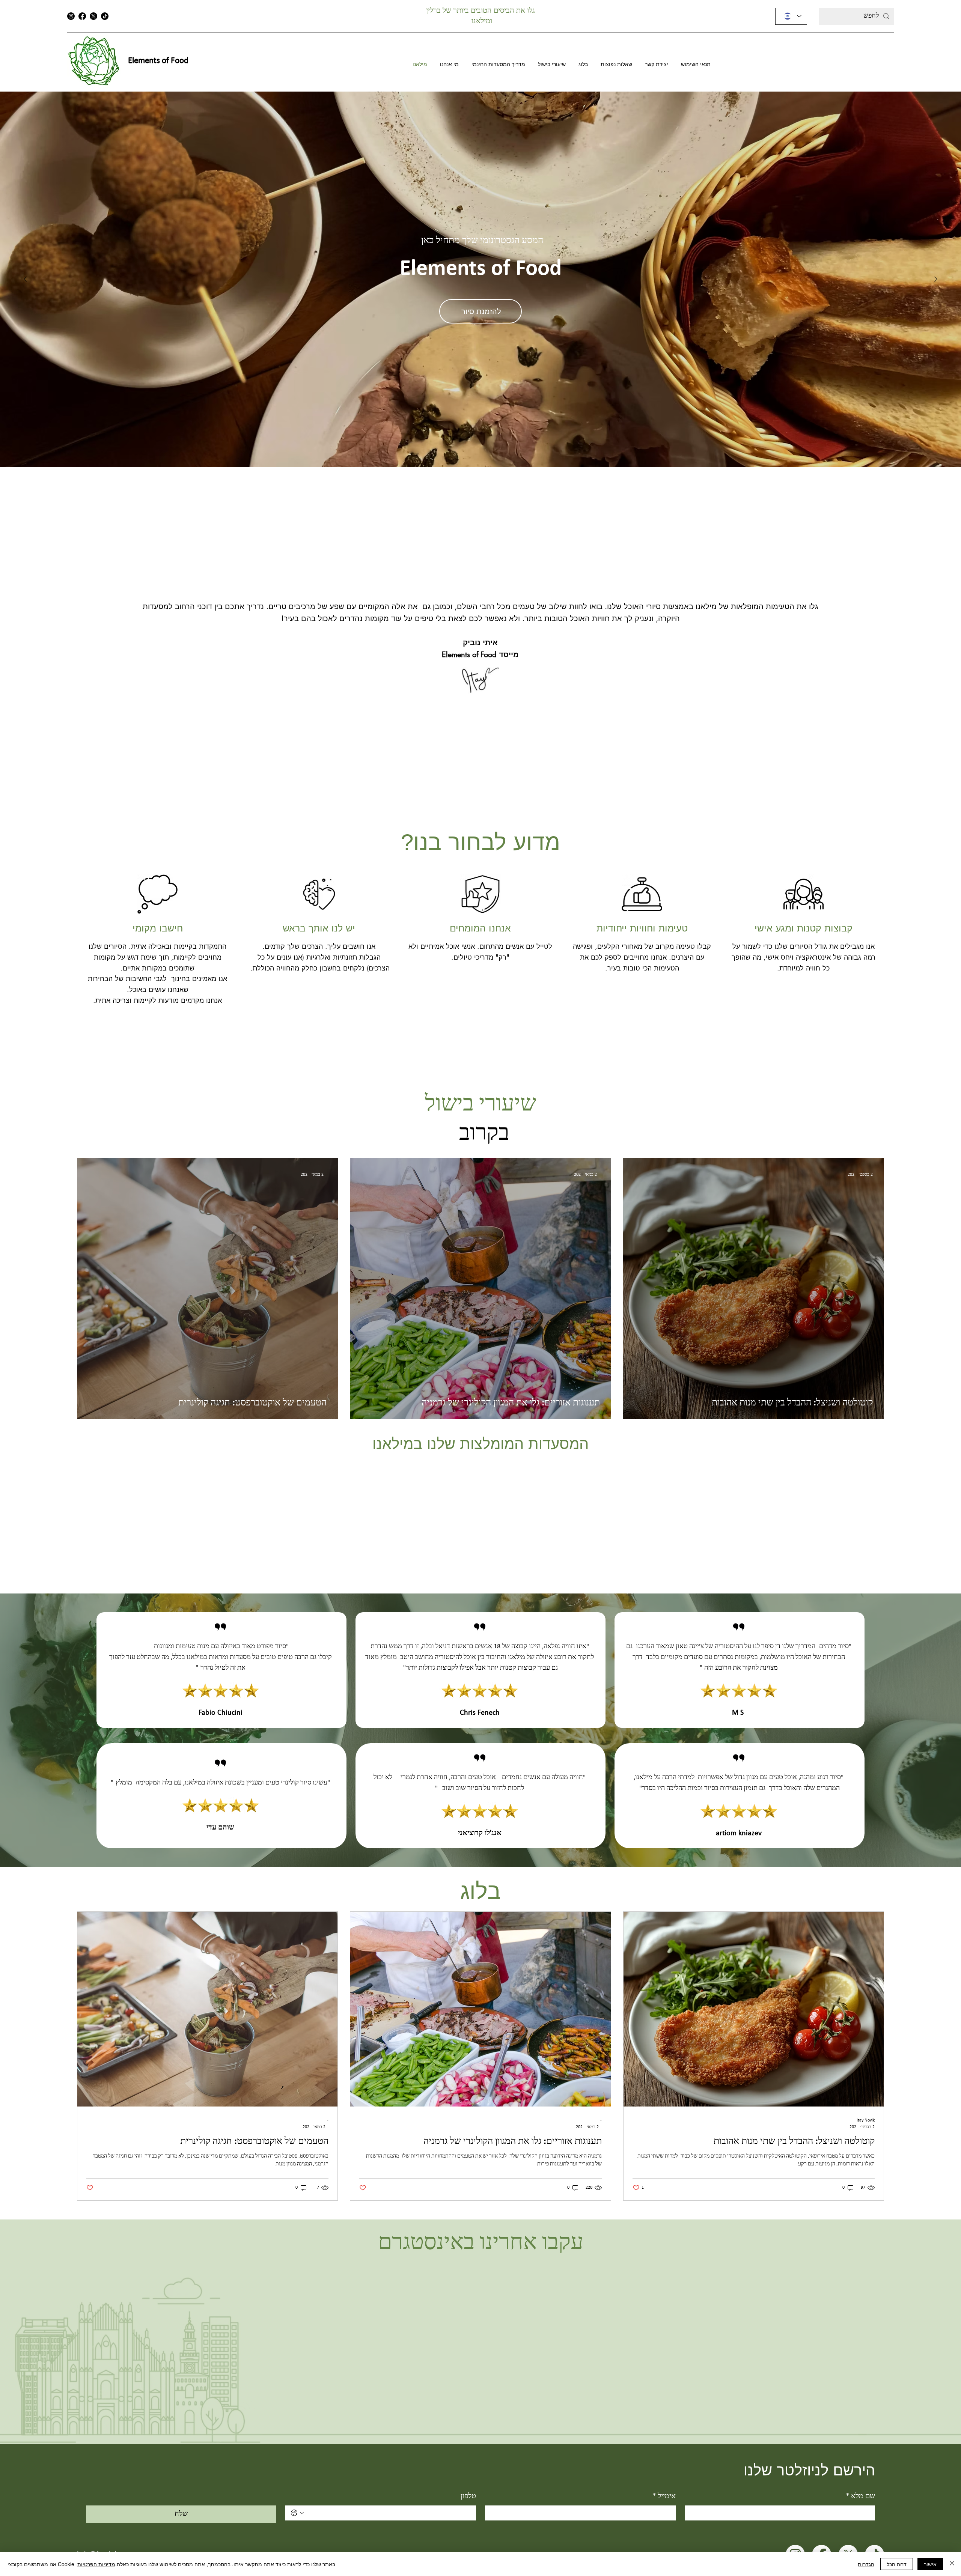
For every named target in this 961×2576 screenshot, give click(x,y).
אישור (930, 2564)
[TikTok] (105, 16)
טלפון (468, 2496)
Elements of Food (158, 61)
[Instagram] (71, 16)
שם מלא (860, 2496)
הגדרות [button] (866, 2564)
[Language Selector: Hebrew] (791, 16)
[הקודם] (25, 279)
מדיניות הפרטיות (96, 2564)
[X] (93, 16)
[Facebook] (82, 16)
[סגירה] (952, 2564)
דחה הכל (897, 2564)
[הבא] (936, 279)
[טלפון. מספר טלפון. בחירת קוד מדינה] (297, 2513)
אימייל (664, 2496)
